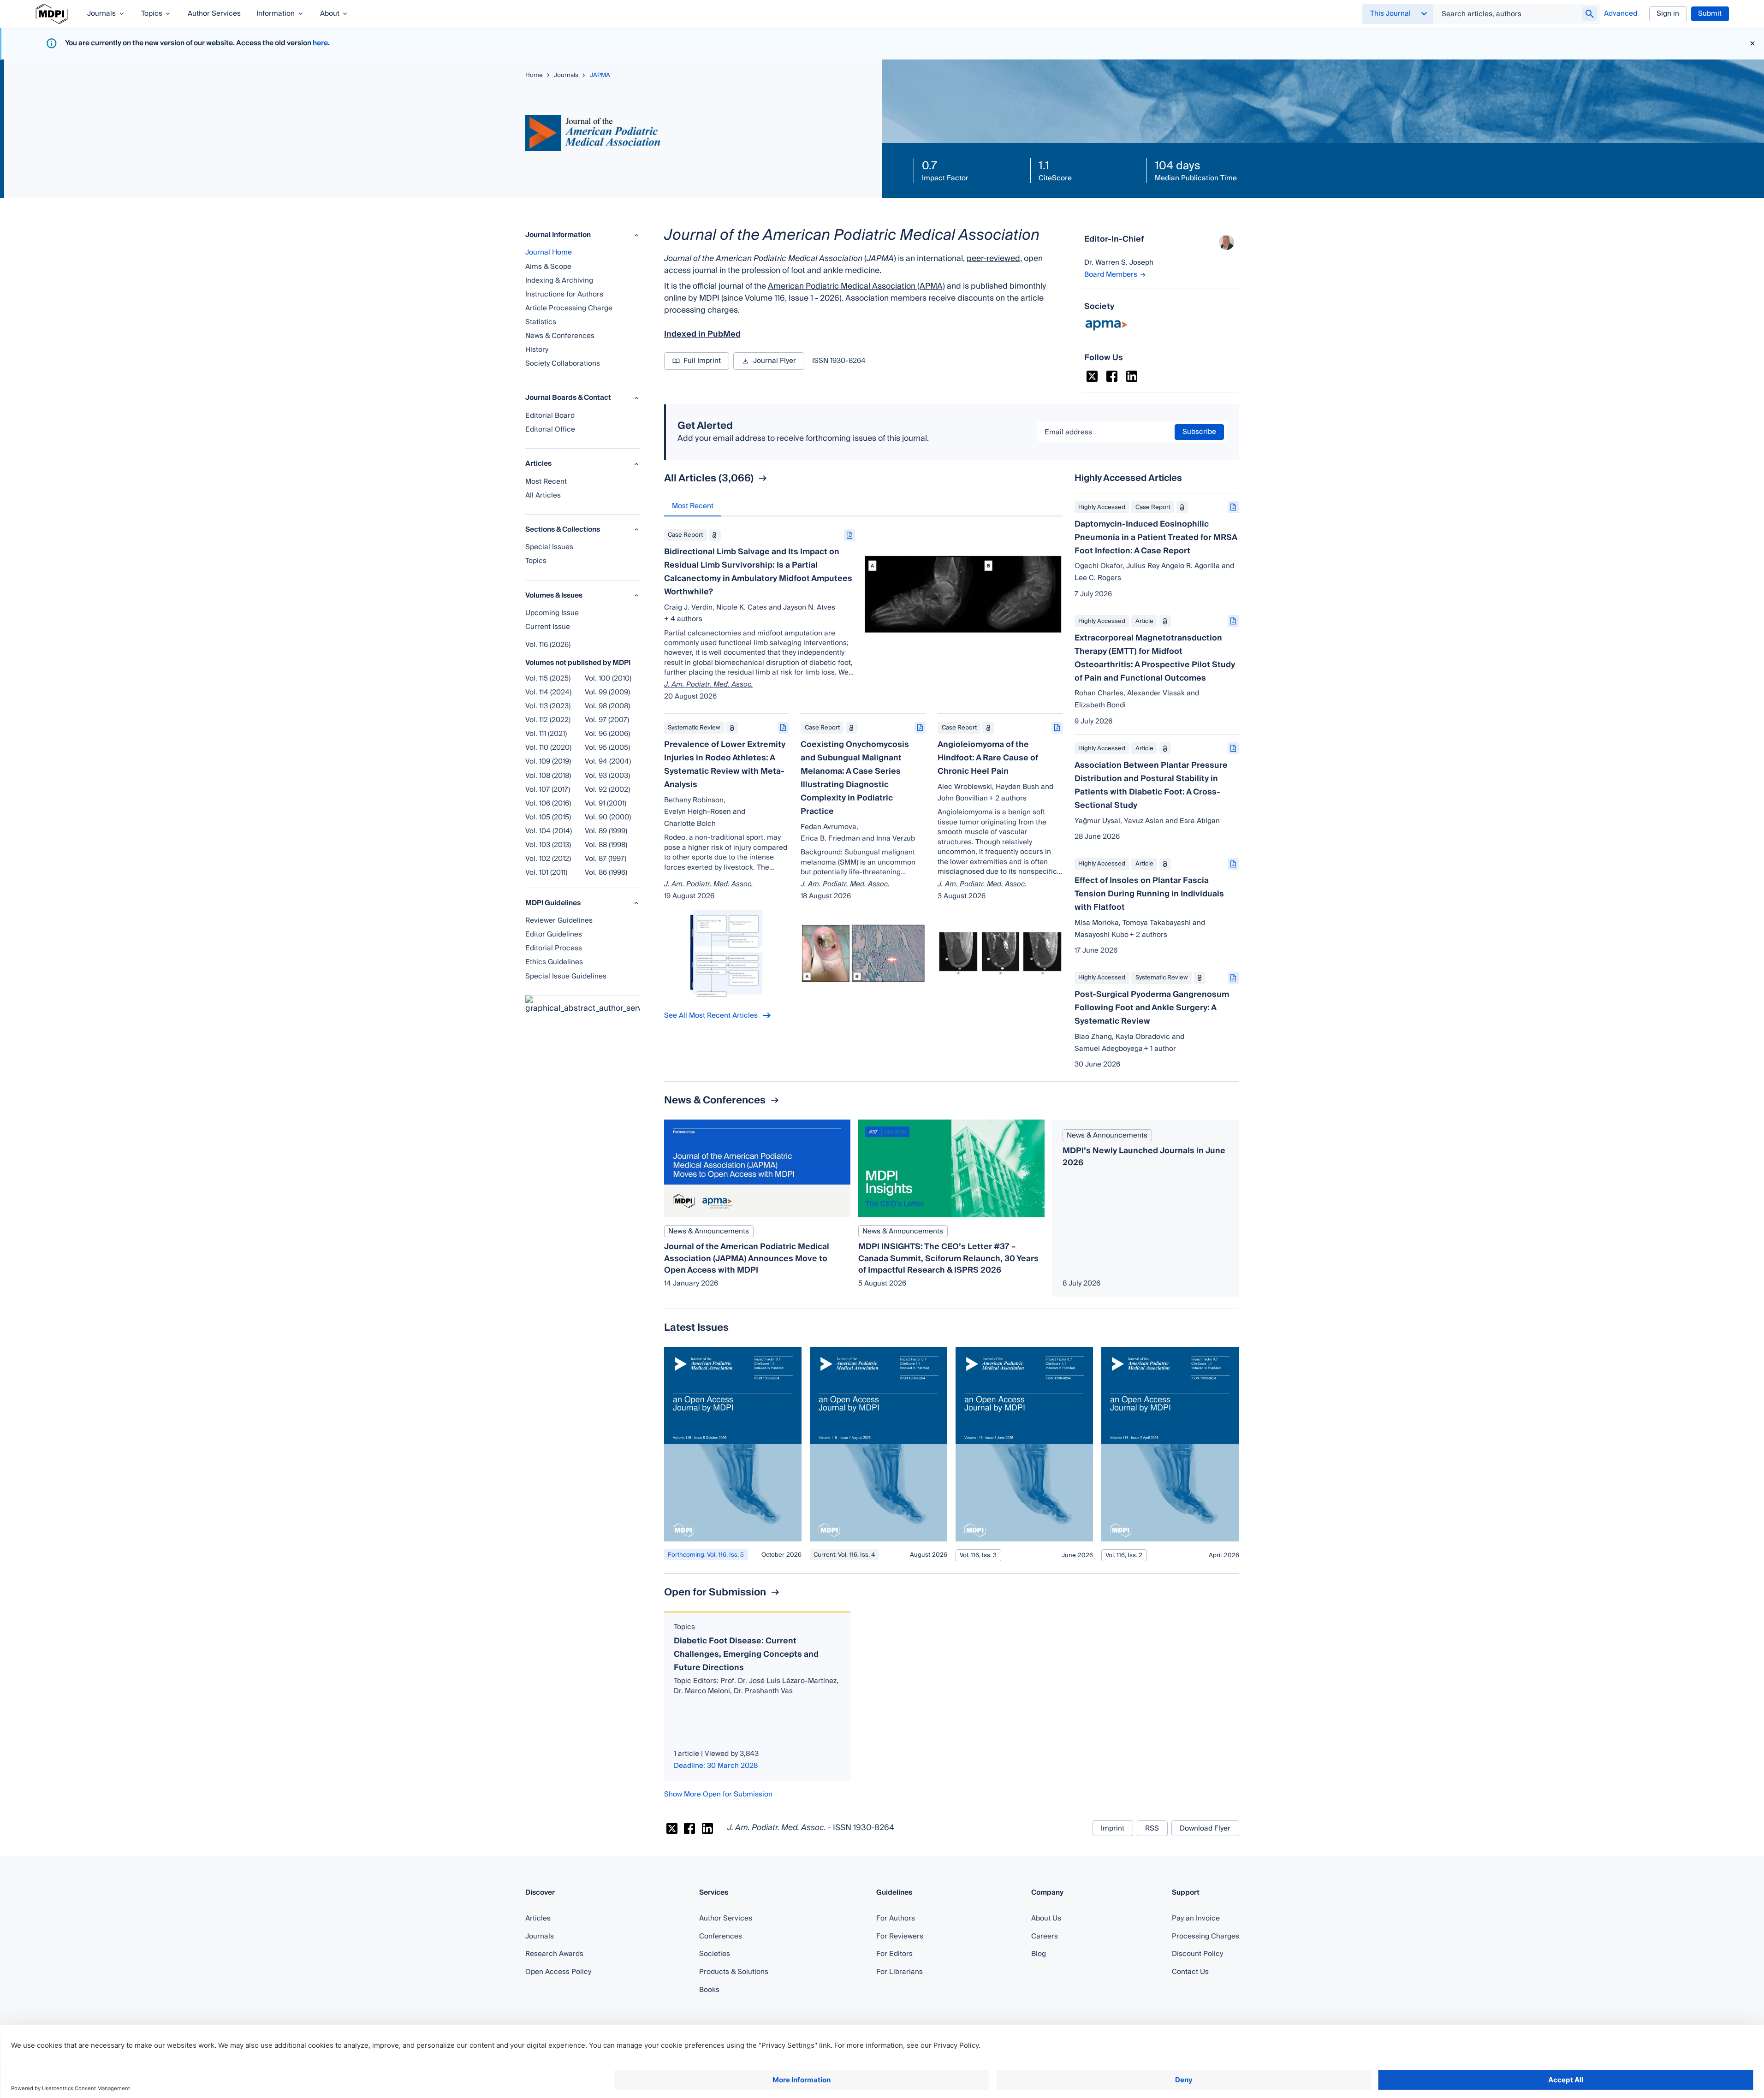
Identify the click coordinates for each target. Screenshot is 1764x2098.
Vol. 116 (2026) (548, 645)
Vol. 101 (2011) (546, 872)
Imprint (1113, 1828)
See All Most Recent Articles (711, 1015)
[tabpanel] (863, 771)
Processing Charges (1206, 1936)
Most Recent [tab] (693, 506)
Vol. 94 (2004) (608, 761)
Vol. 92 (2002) (607, 789)
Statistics (541, 322)
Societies (715, 1954)
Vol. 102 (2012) (548, 859)
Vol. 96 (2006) (607, 734)
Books (709, 1990)
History (537, 350)
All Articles (543, 495)
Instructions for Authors (564, 294)
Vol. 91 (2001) (606, 803)
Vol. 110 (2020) (548, 747)
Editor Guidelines (554, 934)
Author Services (726, 1918)
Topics (536, 561)
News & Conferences (560, 336)
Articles (538, 1918)
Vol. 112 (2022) (548, 720)
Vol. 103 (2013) (548, 845)
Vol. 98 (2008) (607, 706)
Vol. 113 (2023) (548, 706)
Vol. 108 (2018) (548, 776)
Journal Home (549, 252)
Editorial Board (550, 415)
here (320, 43)
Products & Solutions (734, 1972)
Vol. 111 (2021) (546, 734)
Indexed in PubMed (702, 334)
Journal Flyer (775, 361)
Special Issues (549, 547)
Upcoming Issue (552, 613)
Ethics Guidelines (554, 962)
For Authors (896, 1918)
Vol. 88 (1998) (606, 845)
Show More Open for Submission (718, 1794)
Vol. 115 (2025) (548, 678)
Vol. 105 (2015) (548, 817)
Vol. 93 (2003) (607, 776)
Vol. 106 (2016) (548, 803)
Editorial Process (554, 948)
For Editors (894, 1954)
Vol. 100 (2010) (608, 678)
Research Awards (554, 1954)
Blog (1039, 1954)
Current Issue (548, 627)
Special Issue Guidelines (566, 976)
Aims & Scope (548, 267)
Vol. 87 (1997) (606, 859)
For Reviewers (900, 1936)
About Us (1046, 1918)
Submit (1710, 13)
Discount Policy (1197, 1954)
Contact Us (1190, 1972)
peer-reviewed (993, 259)
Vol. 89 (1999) (606, 831)
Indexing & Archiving (559, 280)
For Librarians (900, 1972)
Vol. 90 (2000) (608, 817)
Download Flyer (1205, 1828)
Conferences (721, 1936)
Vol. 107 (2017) (548, 789)
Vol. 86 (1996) (606, 872)
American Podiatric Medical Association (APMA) (856, 286)
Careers (1045, 1936)
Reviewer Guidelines (559, 920)
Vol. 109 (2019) (548, 761)
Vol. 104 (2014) (549, 831)
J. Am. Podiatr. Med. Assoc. (709, 685)
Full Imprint (702, 361)
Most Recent (546, 481)
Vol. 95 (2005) (607, 747)
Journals (540, 1936)
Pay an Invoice (1196, 1918)
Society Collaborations (563, 363)
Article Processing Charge (569, 308)
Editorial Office (550, 429)
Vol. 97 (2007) (607, 720)
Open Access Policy (558, 1972)
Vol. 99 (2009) (607, 692)
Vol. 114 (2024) (548, 692)
